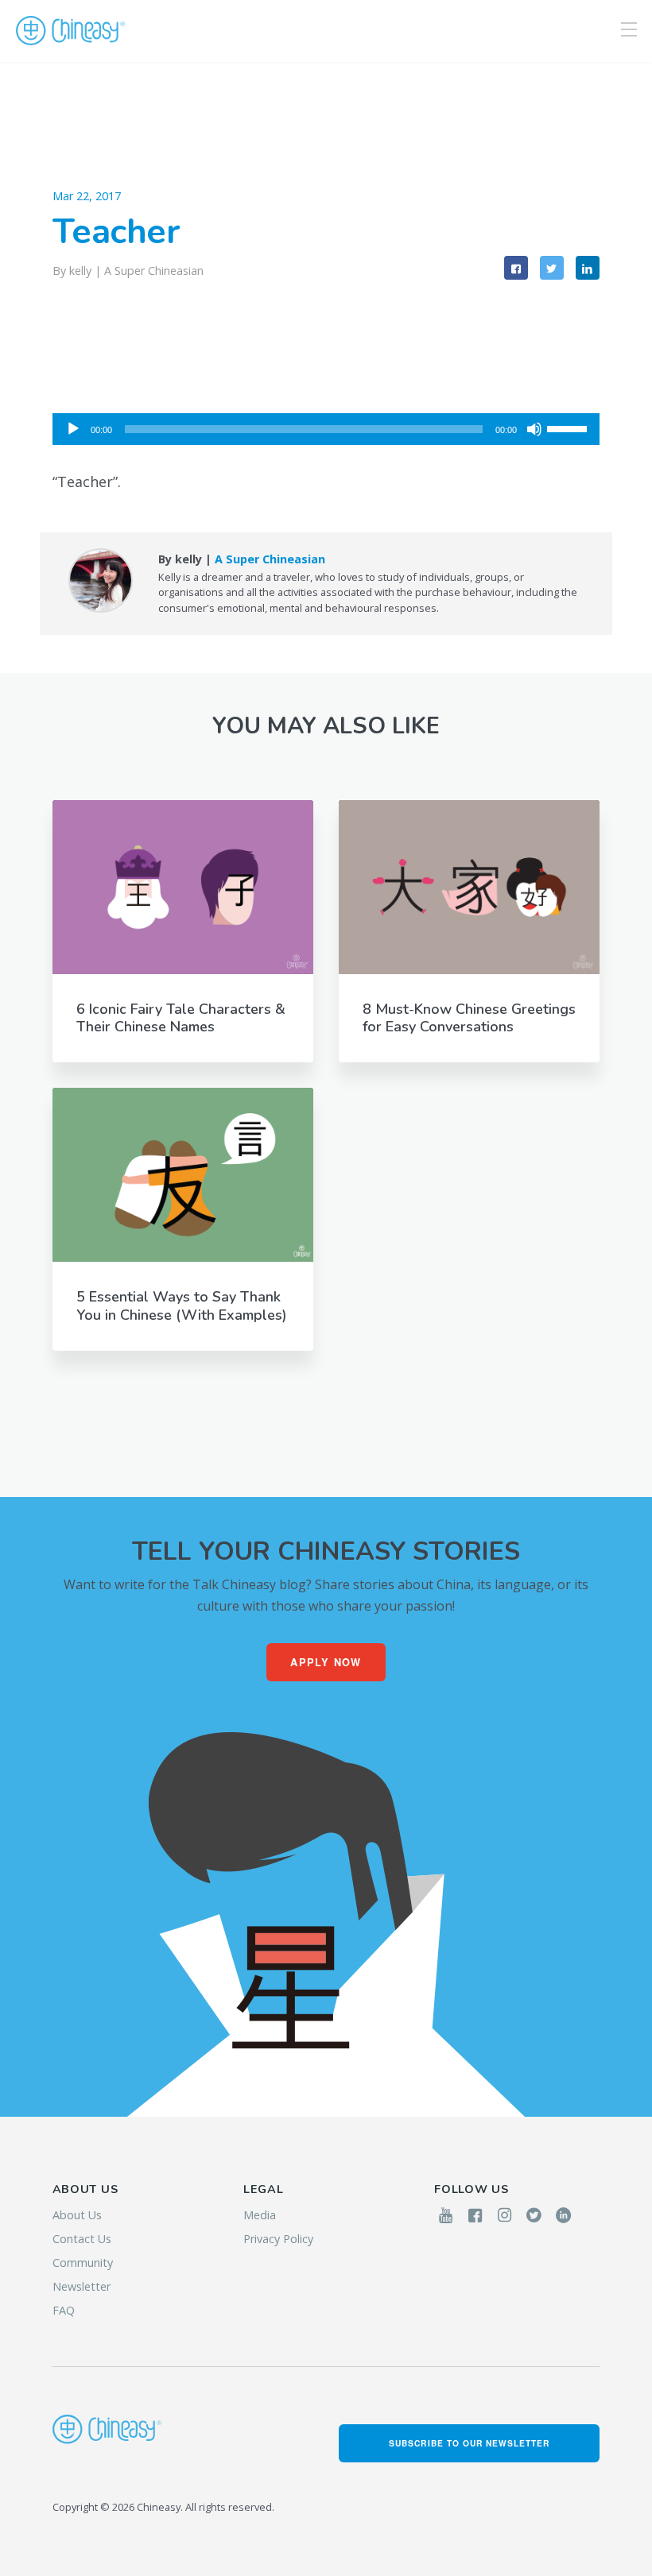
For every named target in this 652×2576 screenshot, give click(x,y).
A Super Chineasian (154, 271)
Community (83, 2263)
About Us (77, 2215)
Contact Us (82, 2239)
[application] (326, 429)
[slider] (569, 427)
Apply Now (326, 1662)
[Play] (73, 429)
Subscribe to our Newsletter (469, 2443)
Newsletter (81, 2286)
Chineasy (70, 31)
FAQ (64, 2310)
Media (260, 2215)
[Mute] (534, 429)
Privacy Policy (278, 2239)
